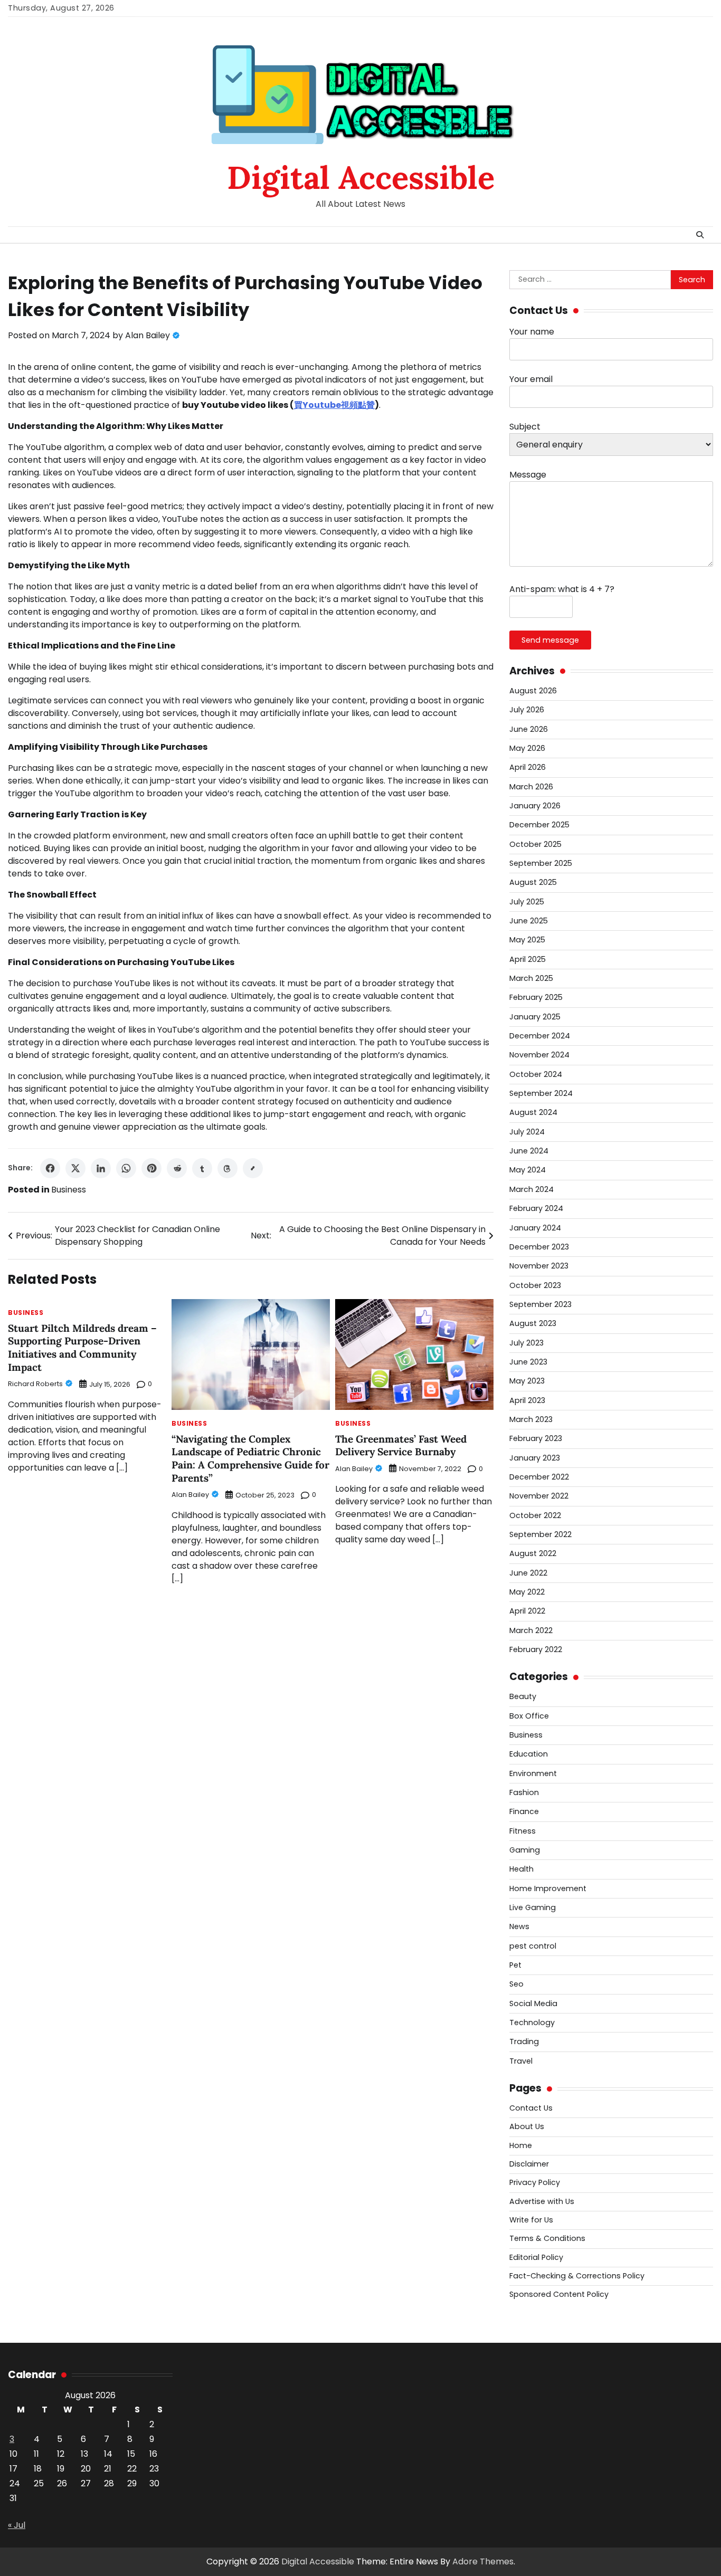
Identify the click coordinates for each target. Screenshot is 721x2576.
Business (69, 1190)
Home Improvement (548, 1888)
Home (521, 2145)
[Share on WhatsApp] (126, 1168)
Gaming (525, 1850)
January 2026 (535, 806)
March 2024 (532, 1189)
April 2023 (527, 1400)
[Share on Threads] (227, 1168)
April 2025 (528, 959)
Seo (516, 1984)
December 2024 (540, 1036)
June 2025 (529, 921)
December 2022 (539, 1477)
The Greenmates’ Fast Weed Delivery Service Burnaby (401, 1446)
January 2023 (535, 1458)
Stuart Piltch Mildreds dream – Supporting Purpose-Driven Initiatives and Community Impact (82, 1348)
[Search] (700, 235)
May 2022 (527, 1592)
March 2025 (531, 978)
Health (521, 1869)
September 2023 (540, 1304)
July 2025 (527, 902)
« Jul (17, 2525)
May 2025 (527, 940)
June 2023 (528, 1362)
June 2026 (529, 729)
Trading (524, 2041)
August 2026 (533, 691)
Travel (521, 2061)
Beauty (523, 1696)
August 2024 (533, 1112)
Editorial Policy (536, 2257)
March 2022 (531, 1630)
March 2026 (531, 787)
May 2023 (527, 1381)
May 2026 (527, 748)
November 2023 (539, 1266)
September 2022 (540, 1534)
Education (529, 1754)
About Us (527, 2126)
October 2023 (535, 1285)
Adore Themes (483, 2561)
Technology (532, 2022)
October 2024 (536, 1074)
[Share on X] (75, 1168)
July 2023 (526, 1343)
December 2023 (539, 1247)
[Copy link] (253, 1168)
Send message (550, 640)
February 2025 (536, 997)
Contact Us (531, 2108)
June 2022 (528, 1573)
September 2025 (541, 863)
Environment (533, 1773)
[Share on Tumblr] (202, 1168)
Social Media (533, 2003)
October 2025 (535, 844)
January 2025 (535, 1017)
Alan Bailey (148, 335)
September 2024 (541, 1093)
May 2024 (528, 1170)
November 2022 (539, 1496)
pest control (533, 1946)
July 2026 (527, 710)
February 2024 (536, 1208)
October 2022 (535, 1515)
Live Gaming (533, 1907)
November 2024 (539, 1055)
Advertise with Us (542, 2201)
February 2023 (536, 1438)
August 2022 (533, 1553)
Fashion (524, 1792)
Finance (524, 1811)
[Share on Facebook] (50, 1168)
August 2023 (533, 1323)
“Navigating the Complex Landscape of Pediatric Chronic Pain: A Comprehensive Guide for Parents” (250, 1458)
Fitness (523, 1831)
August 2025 (533, 882)
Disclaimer (529, 2164)
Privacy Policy (535, 2182)
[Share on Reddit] (177, 1168)
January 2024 (535, 1228)
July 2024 (527, 1132)
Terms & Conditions (547, 2238)
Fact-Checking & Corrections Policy (577, 2276)
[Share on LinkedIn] (101, 1168)
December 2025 (539, 825)
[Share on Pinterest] (151, 1168)
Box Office (529, 1716)
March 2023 (531, 1419)
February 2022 (536, 1649)
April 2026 (528, 767)
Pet (515, 1965)
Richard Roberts (35, 1384)
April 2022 (527, 1611)
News (519, 1926)
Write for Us (531, 2220)
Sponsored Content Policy (559, 2294)
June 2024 (529, 1151)
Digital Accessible (361, 177)
